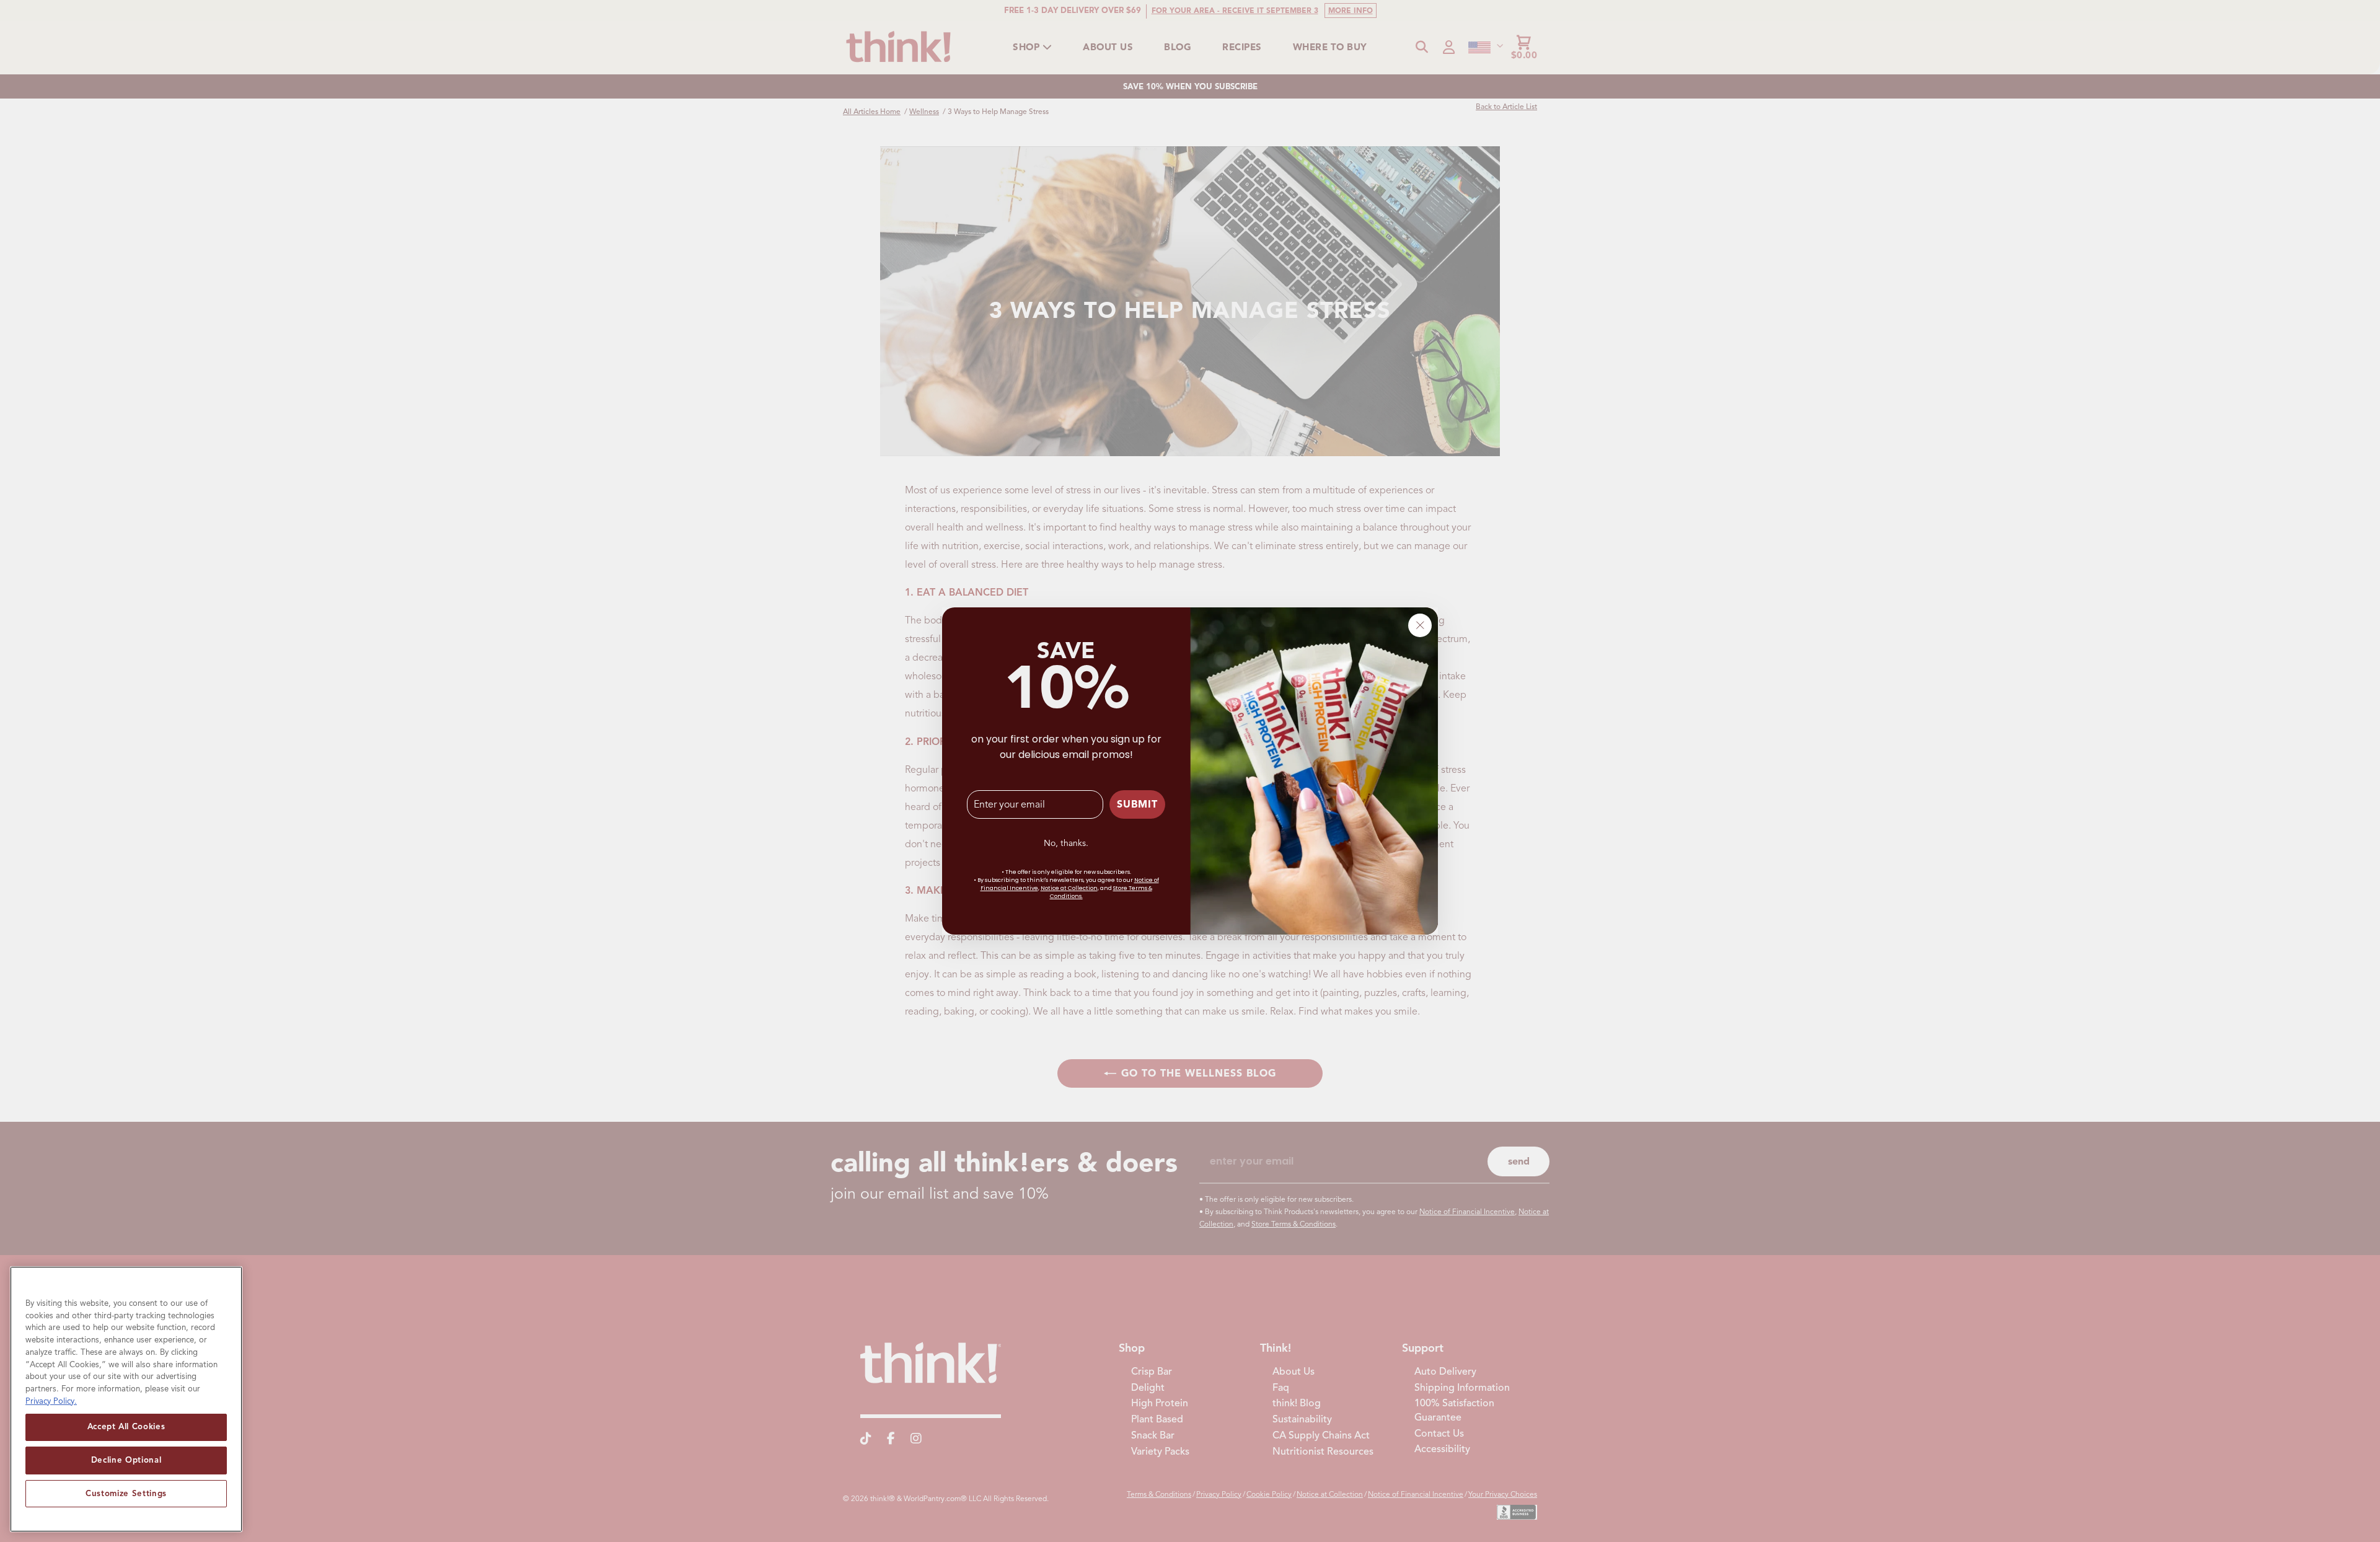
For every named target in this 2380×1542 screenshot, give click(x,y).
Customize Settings (126, 1493)
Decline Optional (126, 1460)
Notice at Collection (1069, 888)
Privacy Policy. (51, 1400)
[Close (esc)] (1420, 625)
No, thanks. (1066, 843)
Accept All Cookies (126, 1426)
